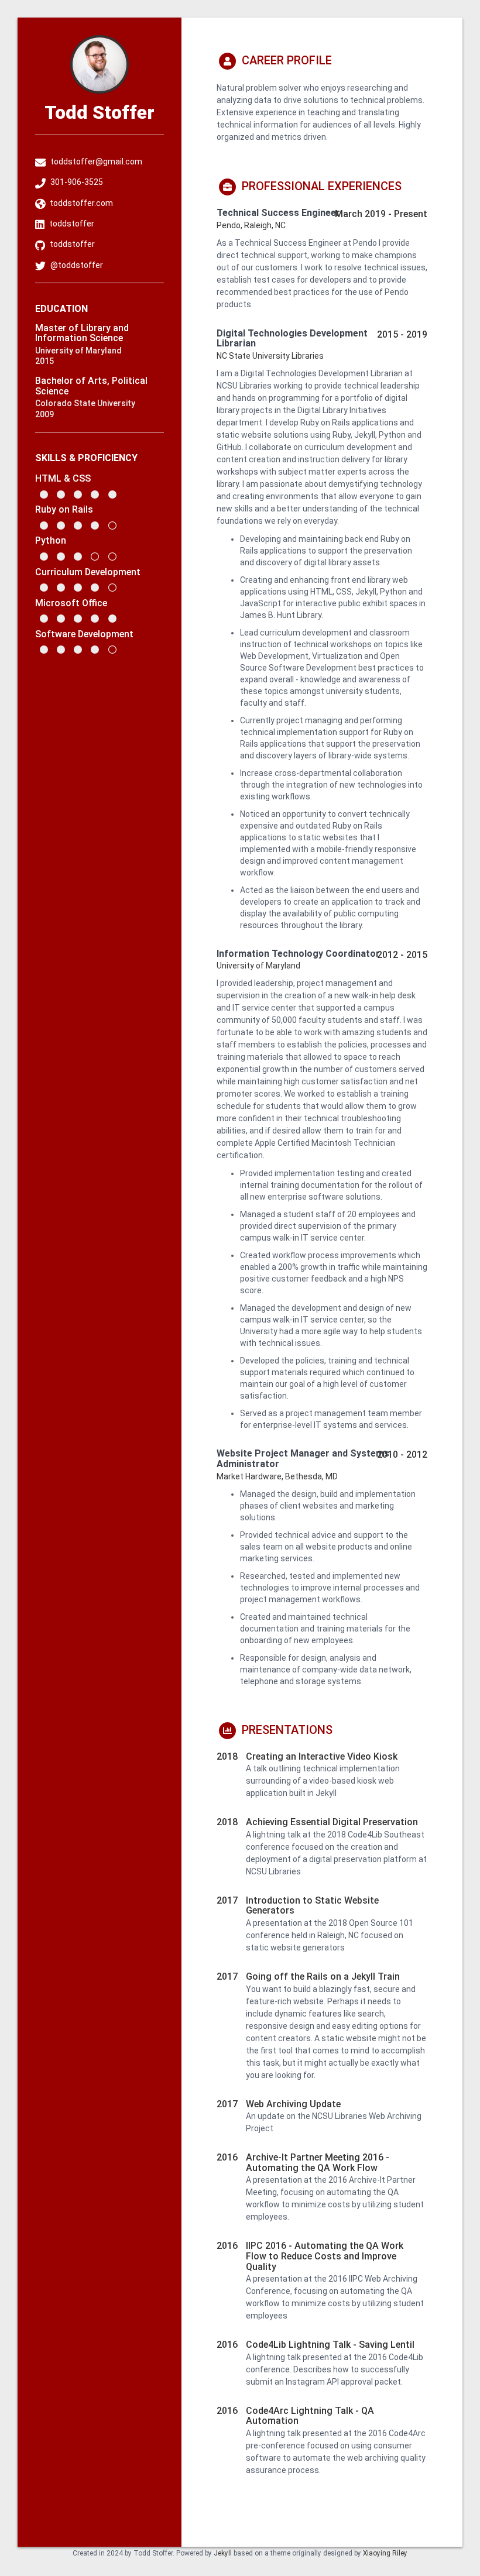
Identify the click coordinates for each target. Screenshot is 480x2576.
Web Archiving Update (293, 2104)
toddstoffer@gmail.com (96, 162)
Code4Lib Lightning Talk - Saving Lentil (330, 2345)
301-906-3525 (77, 182)
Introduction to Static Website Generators (312, 1906)
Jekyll (223, 2553)
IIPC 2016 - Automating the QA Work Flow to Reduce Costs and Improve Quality (325, 2256)
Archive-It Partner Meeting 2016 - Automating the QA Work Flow (318, 2163)
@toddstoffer (77, 265)
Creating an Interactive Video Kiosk (322, 1756)
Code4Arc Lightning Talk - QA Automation (310, 2416)
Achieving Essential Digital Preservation (332, 1822)
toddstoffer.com (81, 203)
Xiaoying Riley (385, 2553)
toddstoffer (72, 224)
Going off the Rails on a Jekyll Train (323, 1976)
